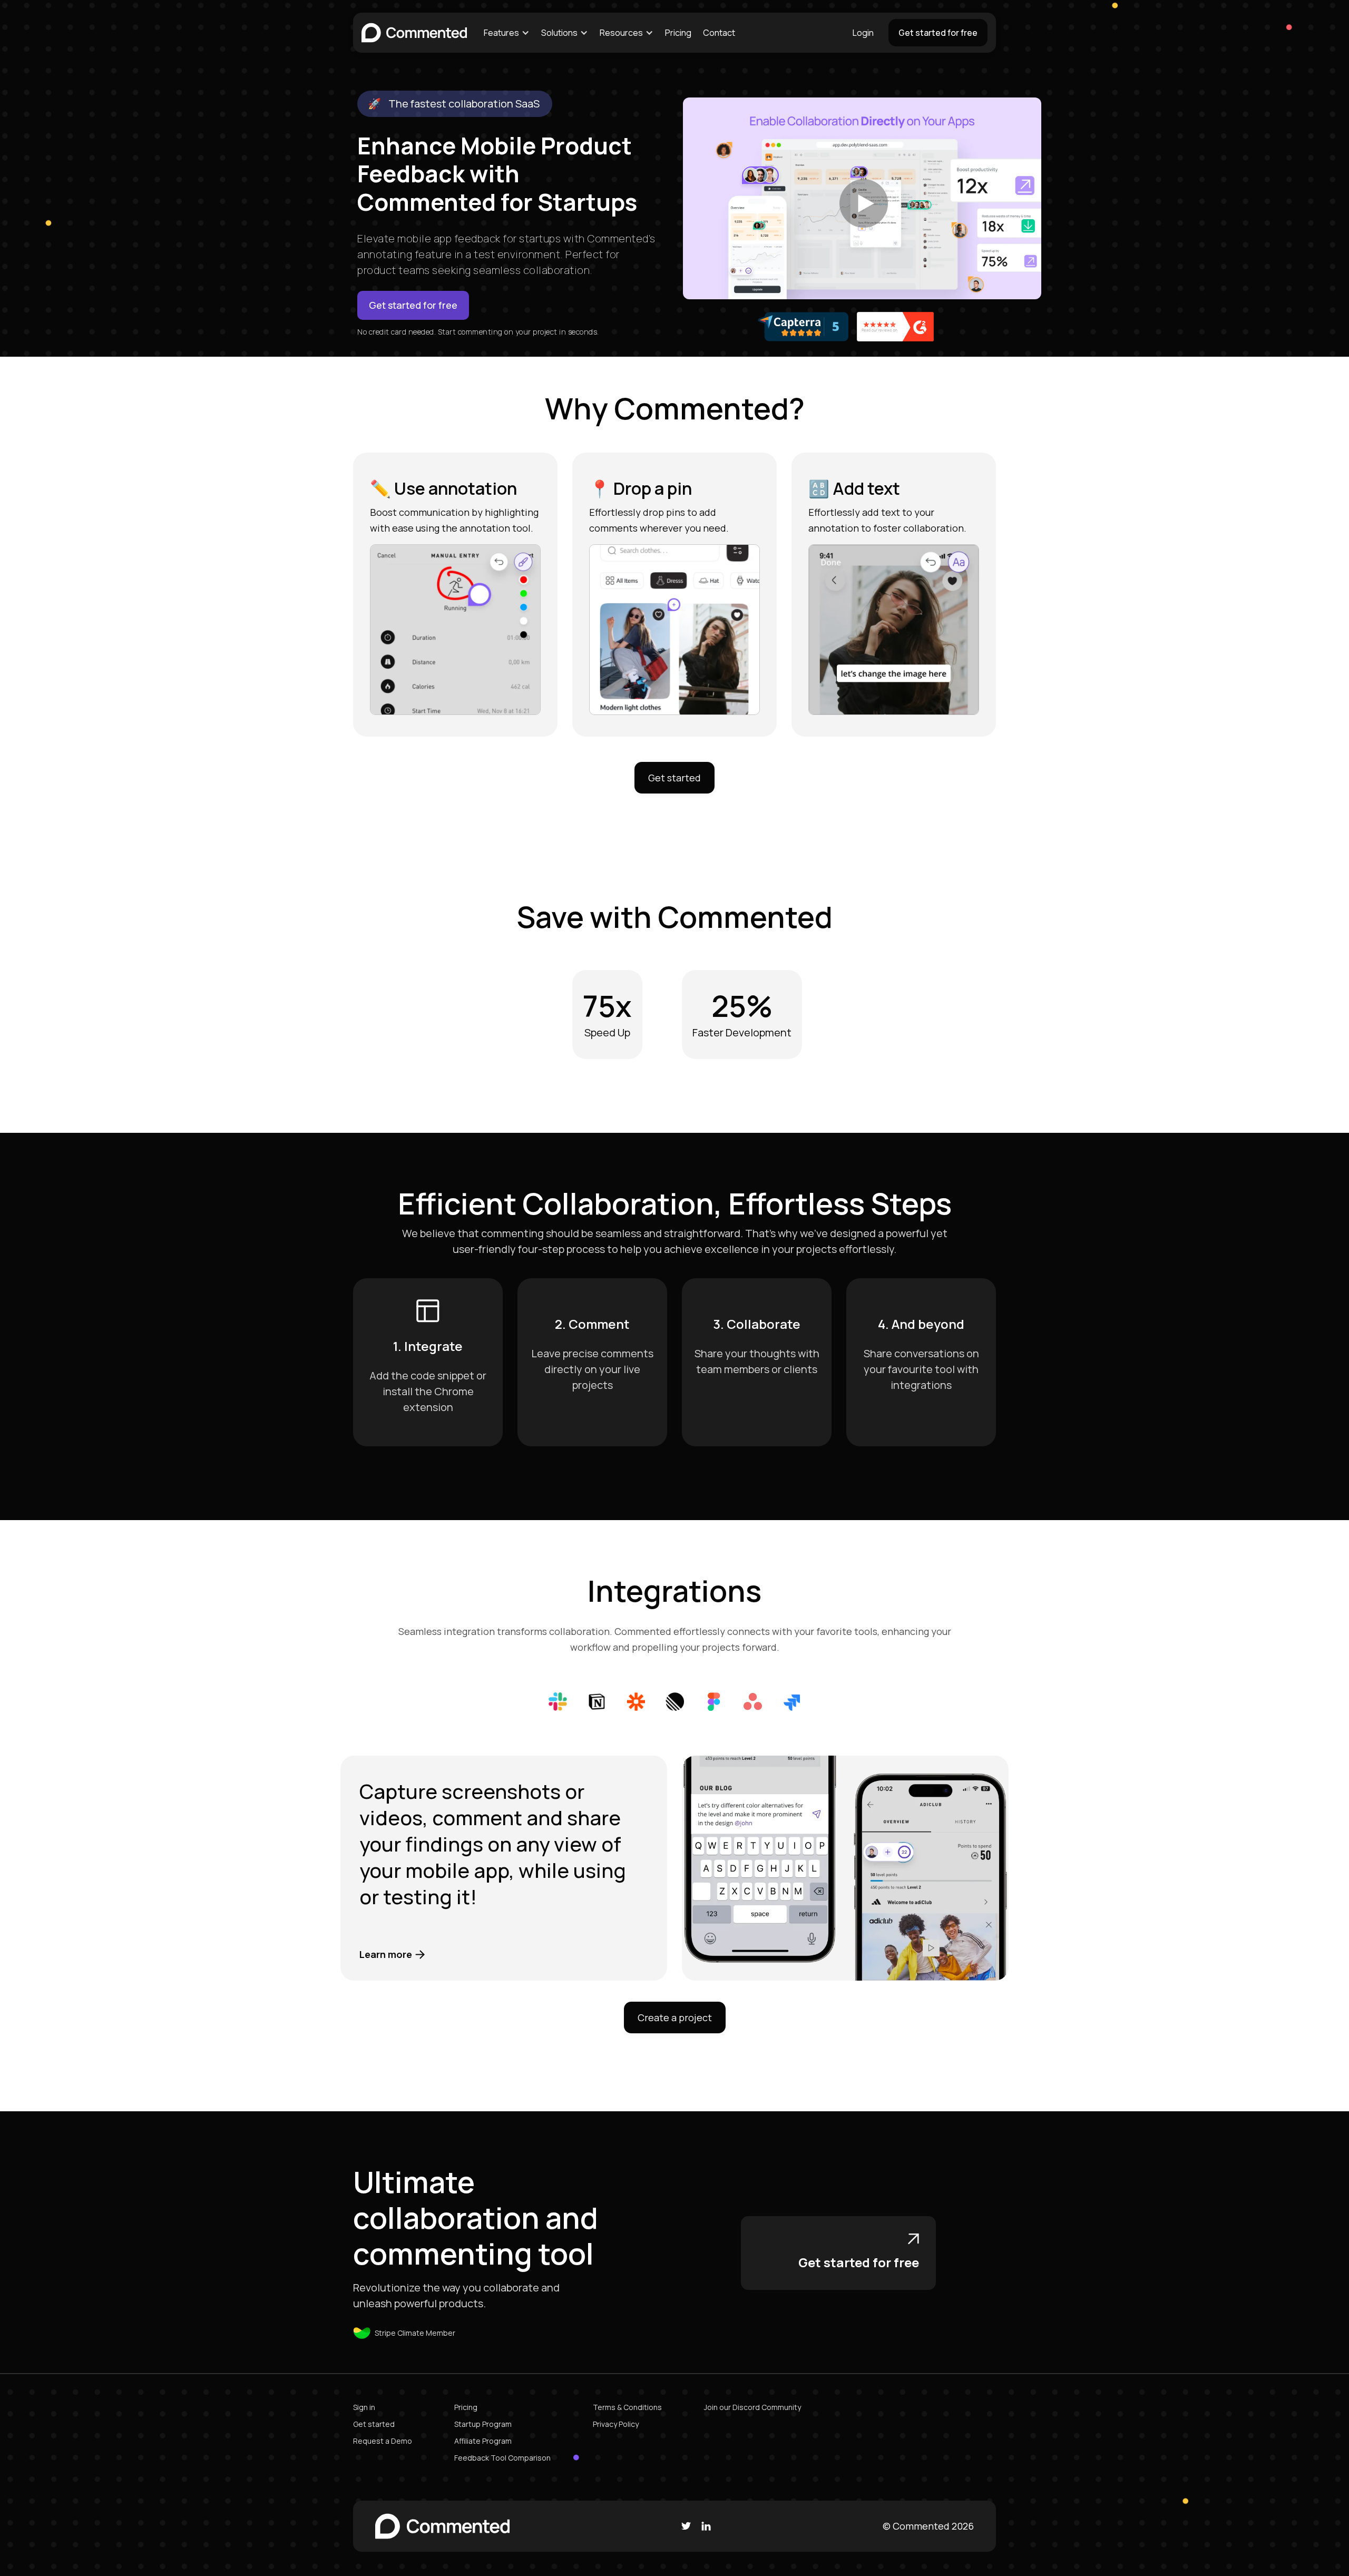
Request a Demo (383, 2441)
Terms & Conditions (627, 2407)
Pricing (678, 33)
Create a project (675, 2017)
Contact (719, 33)
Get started (674, 778)
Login (863, 33)
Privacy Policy (616, 2424)
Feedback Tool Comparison (502, 2458)
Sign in (364, 2407)
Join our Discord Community (752, 2407)
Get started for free (938, 33)
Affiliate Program (483, 2441)
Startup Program (483, 2424)
